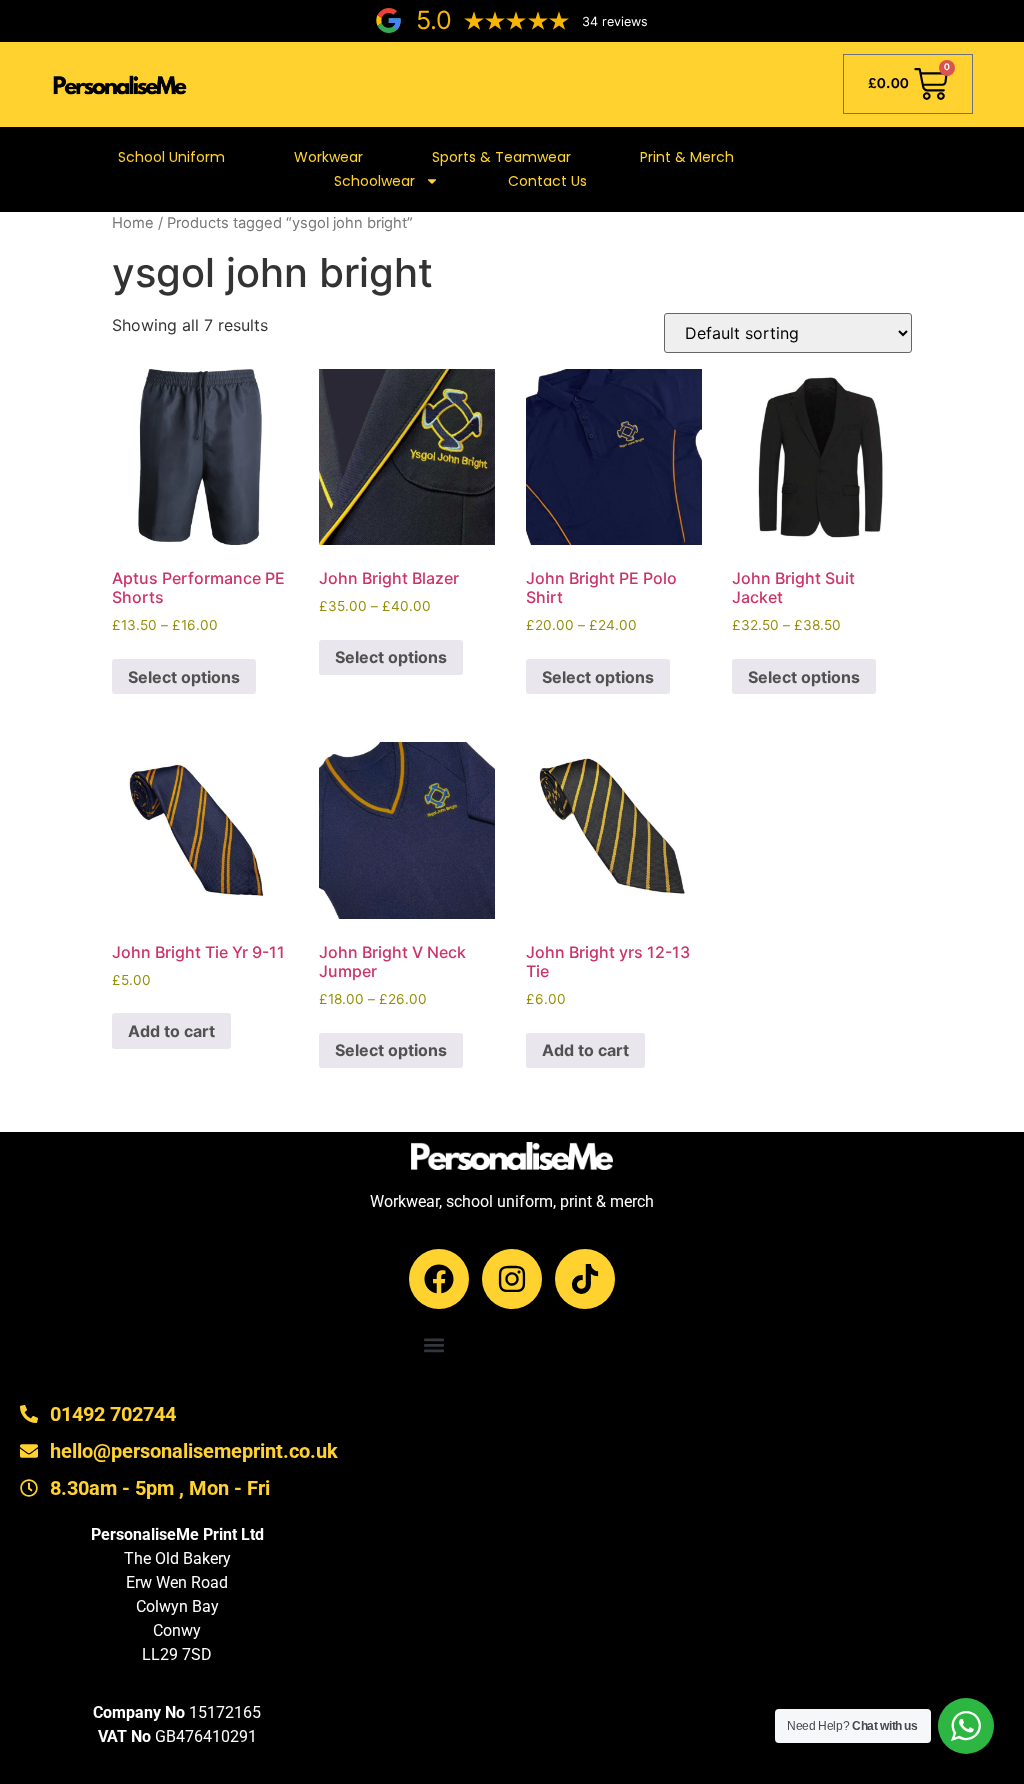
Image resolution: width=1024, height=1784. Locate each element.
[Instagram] (512, 1279)
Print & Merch (687, 157)
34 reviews (615, 21)
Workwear (328, 157)
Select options (184, 677)
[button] (434, 1345)
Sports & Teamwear (501, 157)
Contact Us (547, 181)
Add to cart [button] (171, 1031)
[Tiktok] (585, 1279)
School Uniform (171, 157)
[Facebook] (439, 1279)
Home (133, 223)
